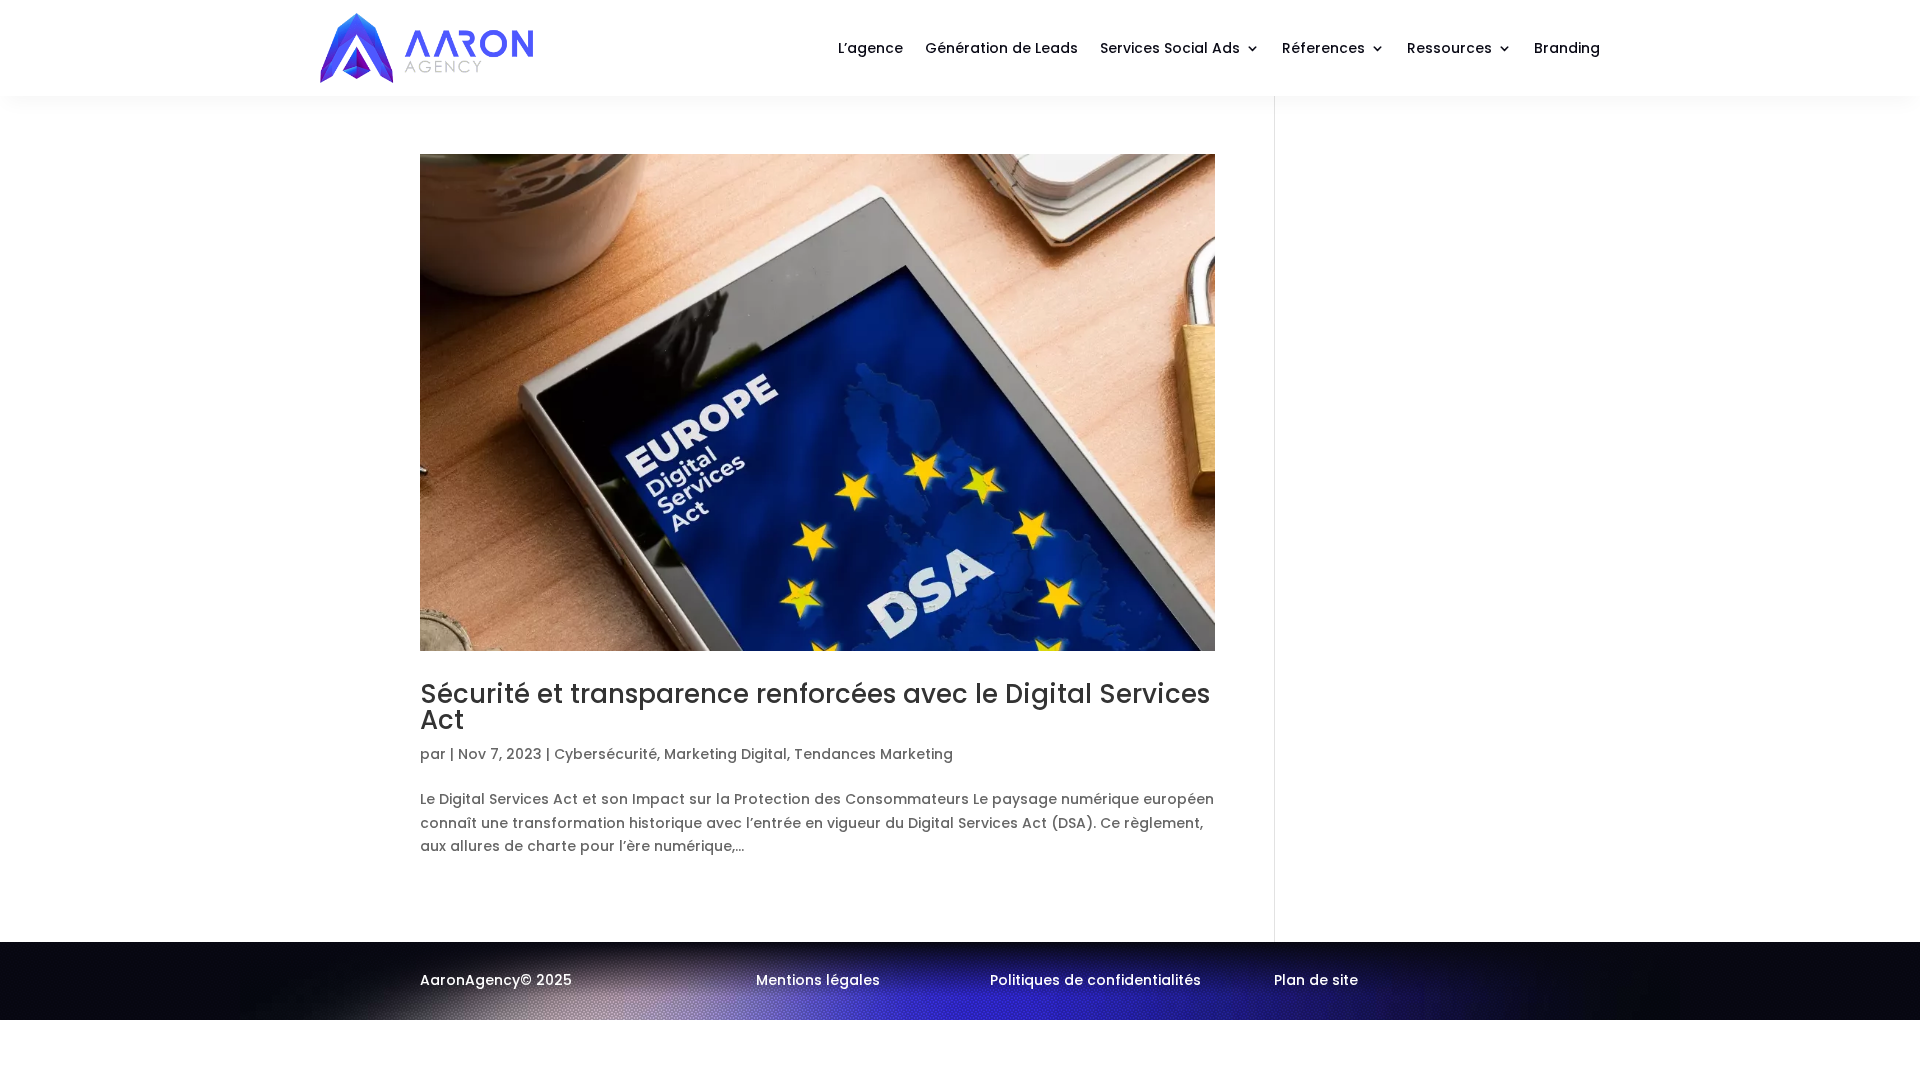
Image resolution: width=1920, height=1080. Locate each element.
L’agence (870, 48)
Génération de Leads (1001, 48)
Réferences (1323, 48)
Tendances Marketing (873, 754)
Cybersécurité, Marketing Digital (670, 754)
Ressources (1449, 48)
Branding (1567, 48)
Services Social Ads (1170, 48)
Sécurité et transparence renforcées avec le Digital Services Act (815, 707)
